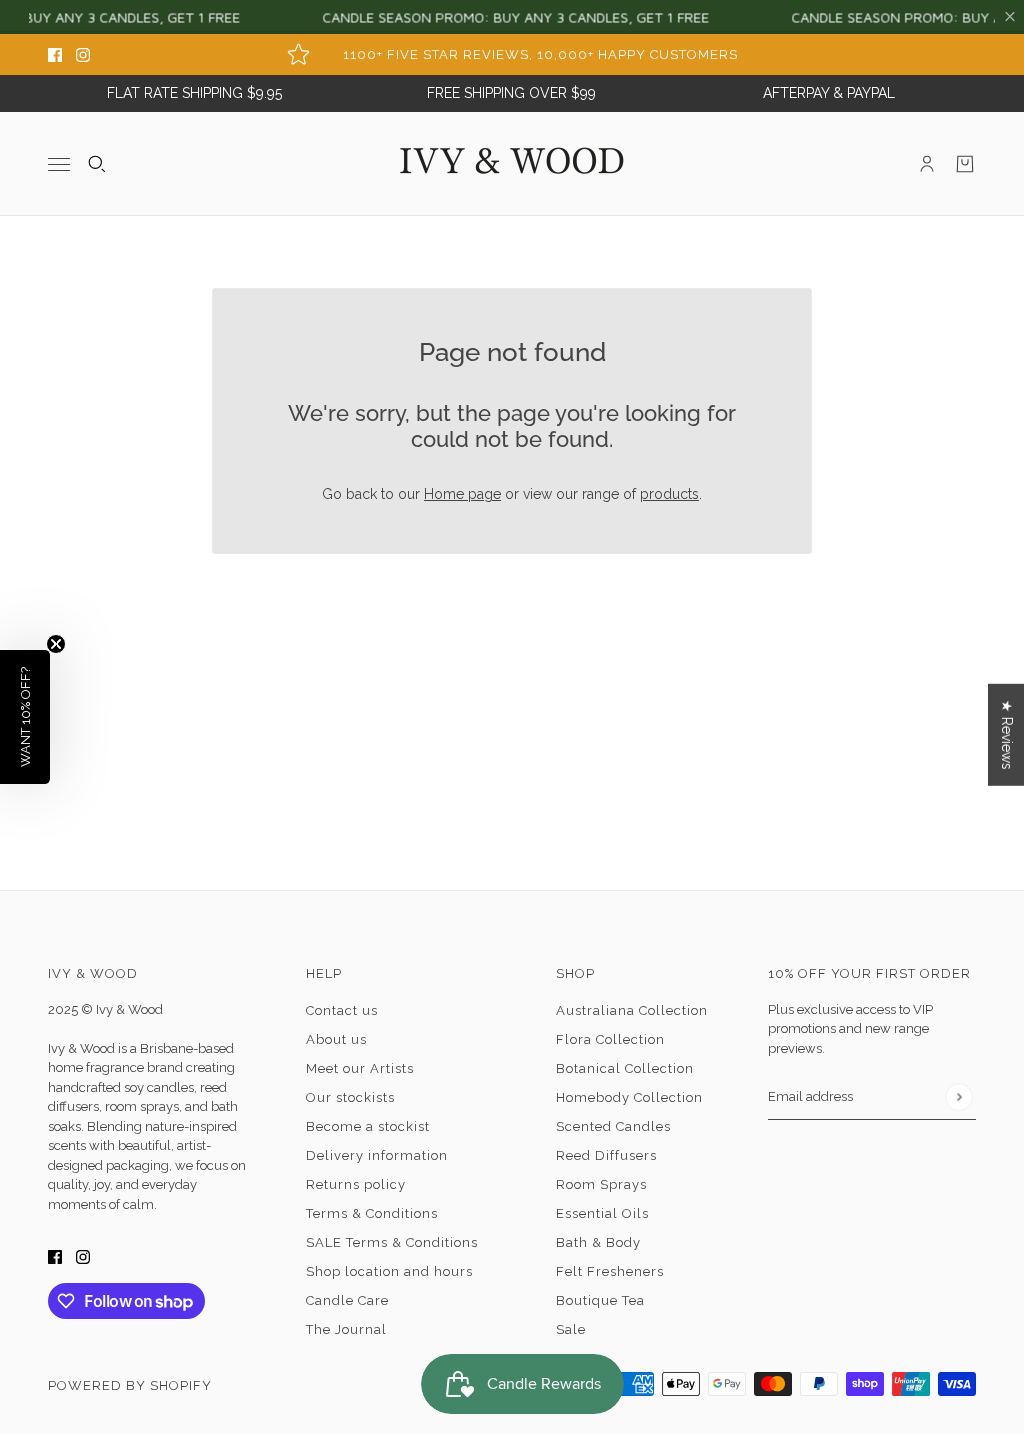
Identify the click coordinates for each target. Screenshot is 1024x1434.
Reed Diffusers (606, 1155)
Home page (462, 494)
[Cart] (965, 164)
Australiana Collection (632, 1010)
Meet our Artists (360, 1068)
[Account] (927, 164)
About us (336, 1039)
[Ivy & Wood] (512, 164)
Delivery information (377, 1155)
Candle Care (347, 1300)
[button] (25, 717)
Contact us (342, 1010)
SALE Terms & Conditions (392, 1242)
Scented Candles (613, 1126)
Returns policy (356, 1184)
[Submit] (958, 1096)
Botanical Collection (625, 1068)
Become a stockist (368, 1126)
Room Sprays (601, 1184)
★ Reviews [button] (1007, 735)
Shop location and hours (389, 1271)
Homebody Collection (629, 1097)
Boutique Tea (600, 1300)
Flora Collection (610, 1039)
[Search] (97, 164)
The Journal (346, 1329)
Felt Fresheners (610, 1271)
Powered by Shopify (130, 1385)
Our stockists (350, 1097)
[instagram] (83, 54)
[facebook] (55, 54)
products (669, 494)
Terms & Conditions (372, 1213)
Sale (571, 1329)
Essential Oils (602, 1213)
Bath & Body (598, 1242)
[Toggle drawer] (59, 163)
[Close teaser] (56, 644)
